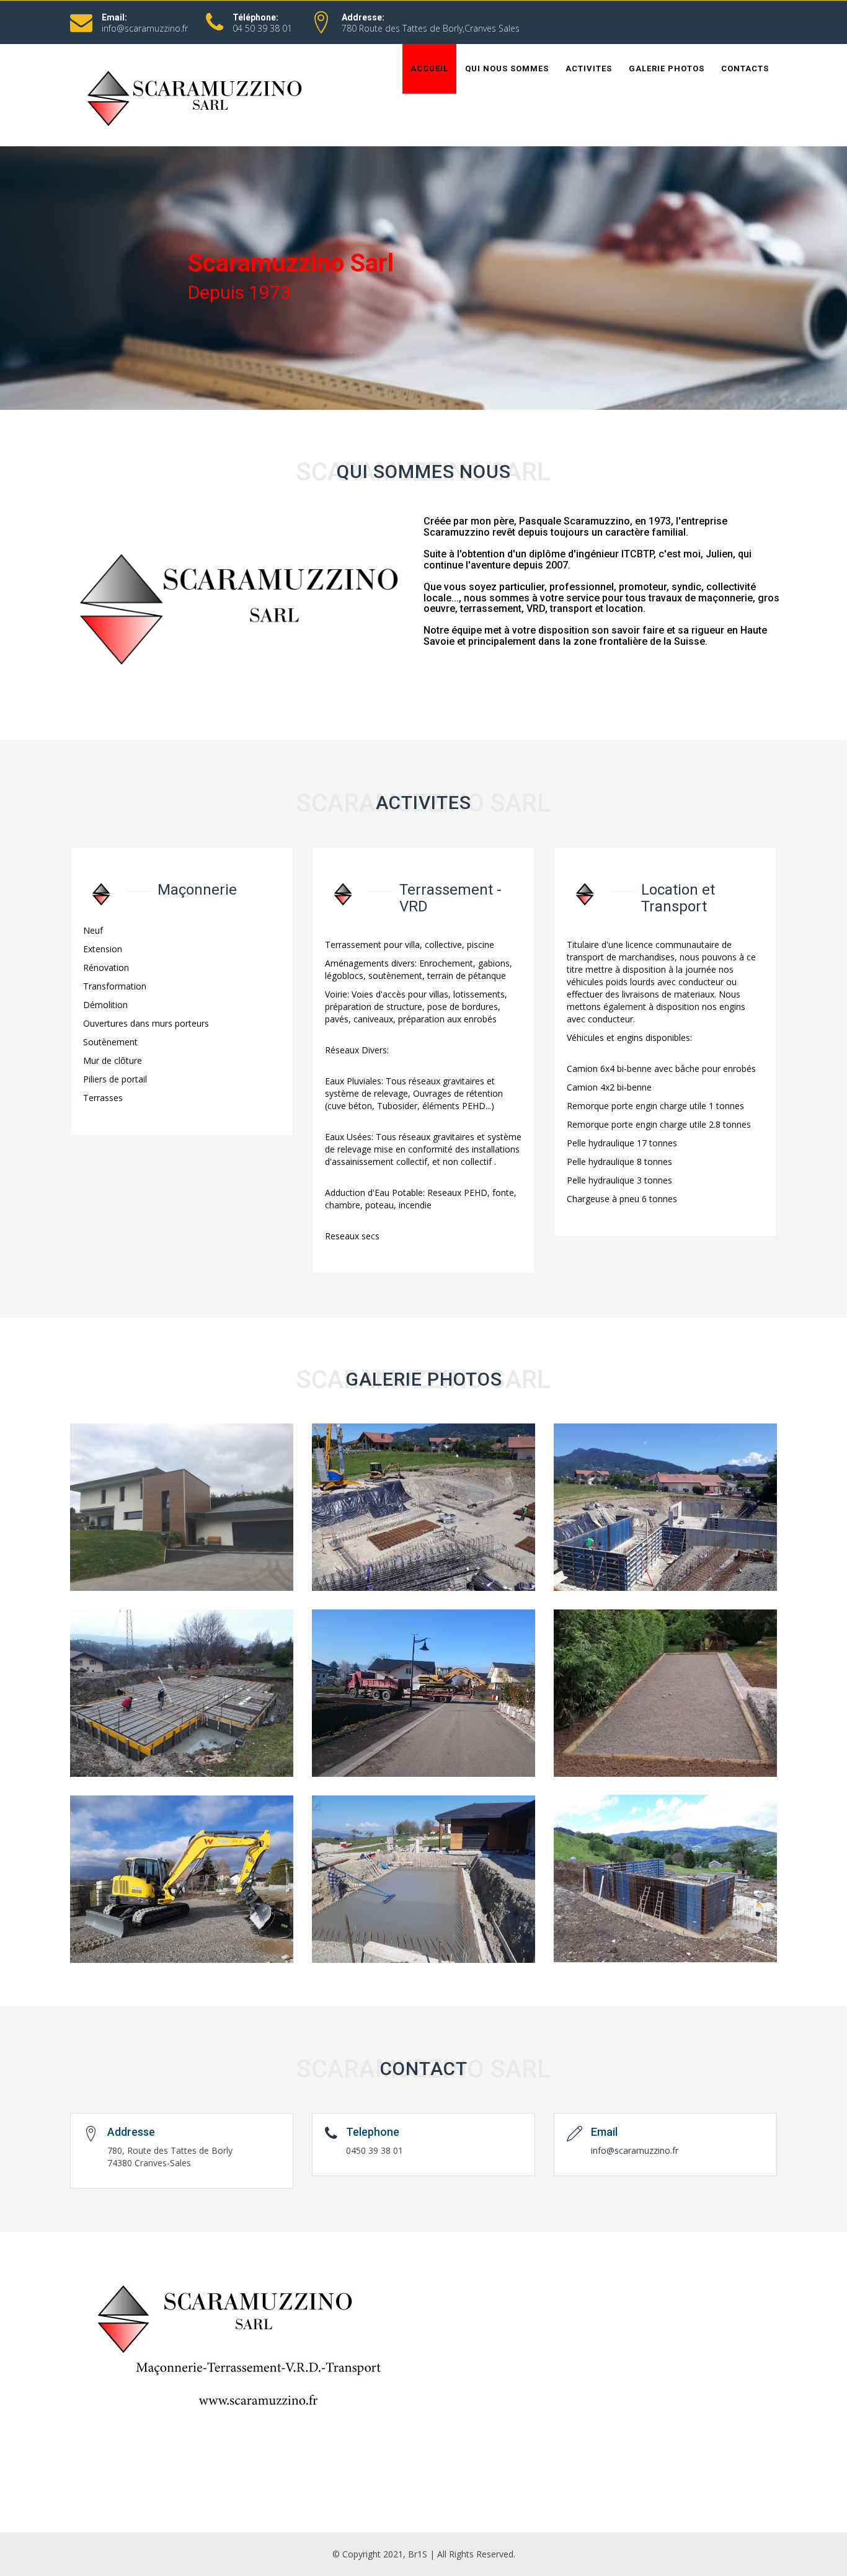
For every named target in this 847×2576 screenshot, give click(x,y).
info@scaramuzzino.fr (145, 28)
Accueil (429, 69)
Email (604, 2132)
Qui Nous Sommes (507, 69)
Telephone (373, 2132)
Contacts (745, 69)
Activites (589, 69)
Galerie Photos (667, 69)
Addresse (131, 2132)
